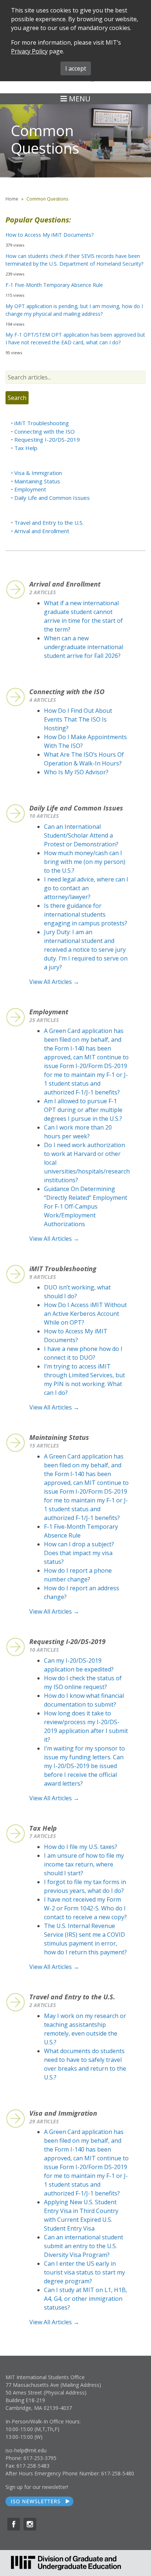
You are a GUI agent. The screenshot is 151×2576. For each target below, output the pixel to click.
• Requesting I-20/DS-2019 (45, 439)
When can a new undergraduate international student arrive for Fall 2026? (84, 647)
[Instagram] (30, 2524)
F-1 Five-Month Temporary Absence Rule (54, 285)
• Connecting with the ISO (43, 431)
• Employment (29, 489)
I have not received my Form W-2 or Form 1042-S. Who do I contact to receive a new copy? (85, 1908)
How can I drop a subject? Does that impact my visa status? (79, 1553)
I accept (76, 68)
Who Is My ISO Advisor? (76, 772)
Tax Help (43, 1828)
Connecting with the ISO (67, 692)
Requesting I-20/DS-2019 (67, 1641)
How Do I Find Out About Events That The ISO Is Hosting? (78, 719)
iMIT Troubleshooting (63, 1269)
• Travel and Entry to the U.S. (47, 523)
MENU (79, 99)
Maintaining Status (59, 1437)
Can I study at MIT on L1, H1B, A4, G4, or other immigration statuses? (86, 2299)
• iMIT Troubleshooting (40, 423)
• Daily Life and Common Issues (50, 498)
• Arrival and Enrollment (40, 531)
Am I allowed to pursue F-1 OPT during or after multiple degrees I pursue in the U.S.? (83, 1110)
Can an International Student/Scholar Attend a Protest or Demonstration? (81, 835)
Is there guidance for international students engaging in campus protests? (86, 914)
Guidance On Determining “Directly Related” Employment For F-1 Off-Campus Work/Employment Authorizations (86, 1206)
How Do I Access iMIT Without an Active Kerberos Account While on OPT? (85, 1314)
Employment (49, 1012)
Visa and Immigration (63, 2113)
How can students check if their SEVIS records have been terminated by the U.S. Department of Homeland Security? (74, 260)
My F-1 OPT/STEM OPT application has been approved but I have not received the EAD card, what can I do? (75, 338)
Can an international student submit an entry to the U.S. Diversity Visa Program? (84, 2246)
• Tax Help (24, 448)
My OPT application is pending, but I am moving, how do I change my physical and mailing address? (74, 310)
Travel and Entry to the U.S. (72, 1997)
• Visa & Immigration (36, 473)
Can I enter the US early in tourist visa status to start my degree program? (84, 2272)
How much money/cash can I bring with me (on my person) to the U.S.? (85, 862)
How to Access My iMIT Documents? (49, 235)
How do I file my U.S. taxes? (81, 1847)
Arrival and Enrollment (65, 584)
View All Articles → (54, 982)
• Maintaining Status (36, 481)
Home (12, 199)
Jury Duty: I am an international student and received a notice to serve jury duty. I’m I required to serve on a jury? (86, 950)
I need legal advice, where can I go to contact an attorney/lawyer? (86, 888)
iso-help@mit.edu (26, 2450)
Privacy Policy (29, 51)
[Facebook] (14, 2524)
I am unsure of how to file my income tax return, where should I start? (84, 1864)
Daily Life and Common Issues (76, 808)
